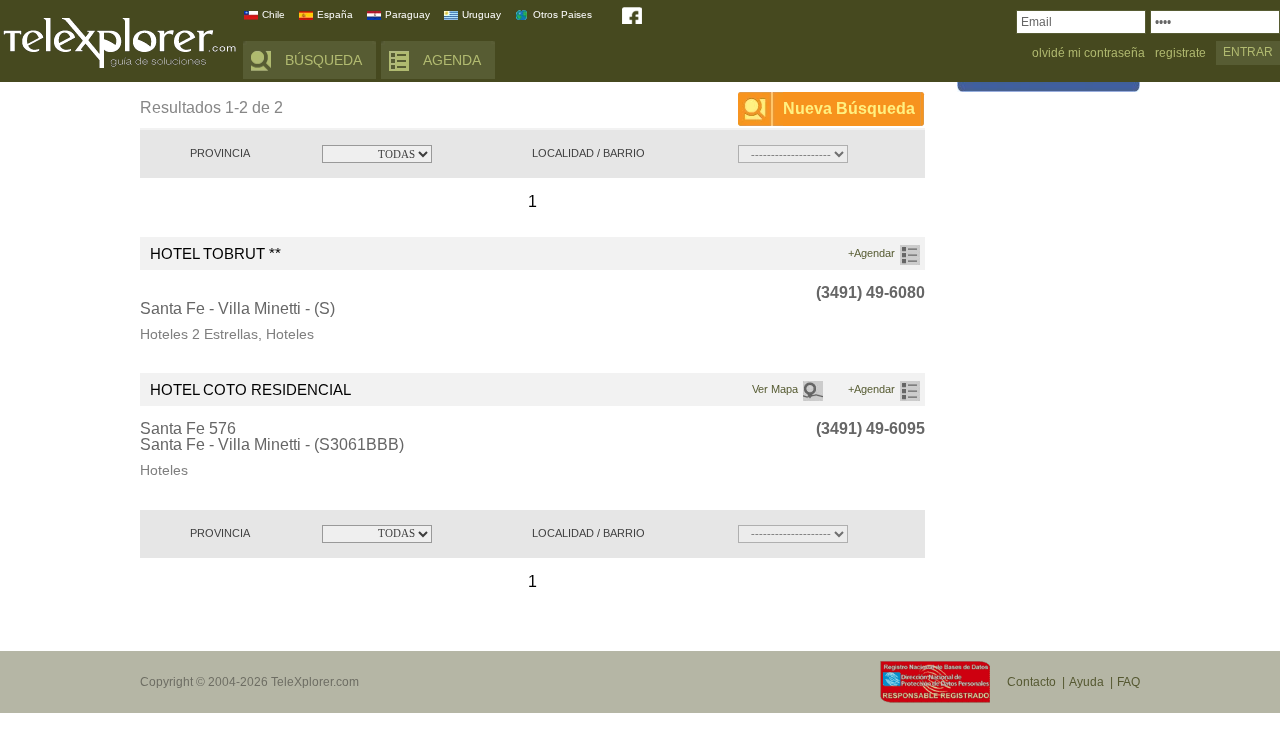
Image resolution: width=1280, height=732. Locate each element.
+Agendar (871, 253)
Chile (273, 14)
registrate (1180, 53)
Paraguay (407, 14)
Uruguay (481, 14)
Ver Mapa (775, 389)
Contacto (1031, 682)
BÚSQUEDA (323, 60)
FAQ (1128, 682)
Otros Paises (562, 14)
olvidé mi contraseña (1088, 53)
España (335, 14)
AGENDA (452, 60)
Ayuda (1086, 682)
